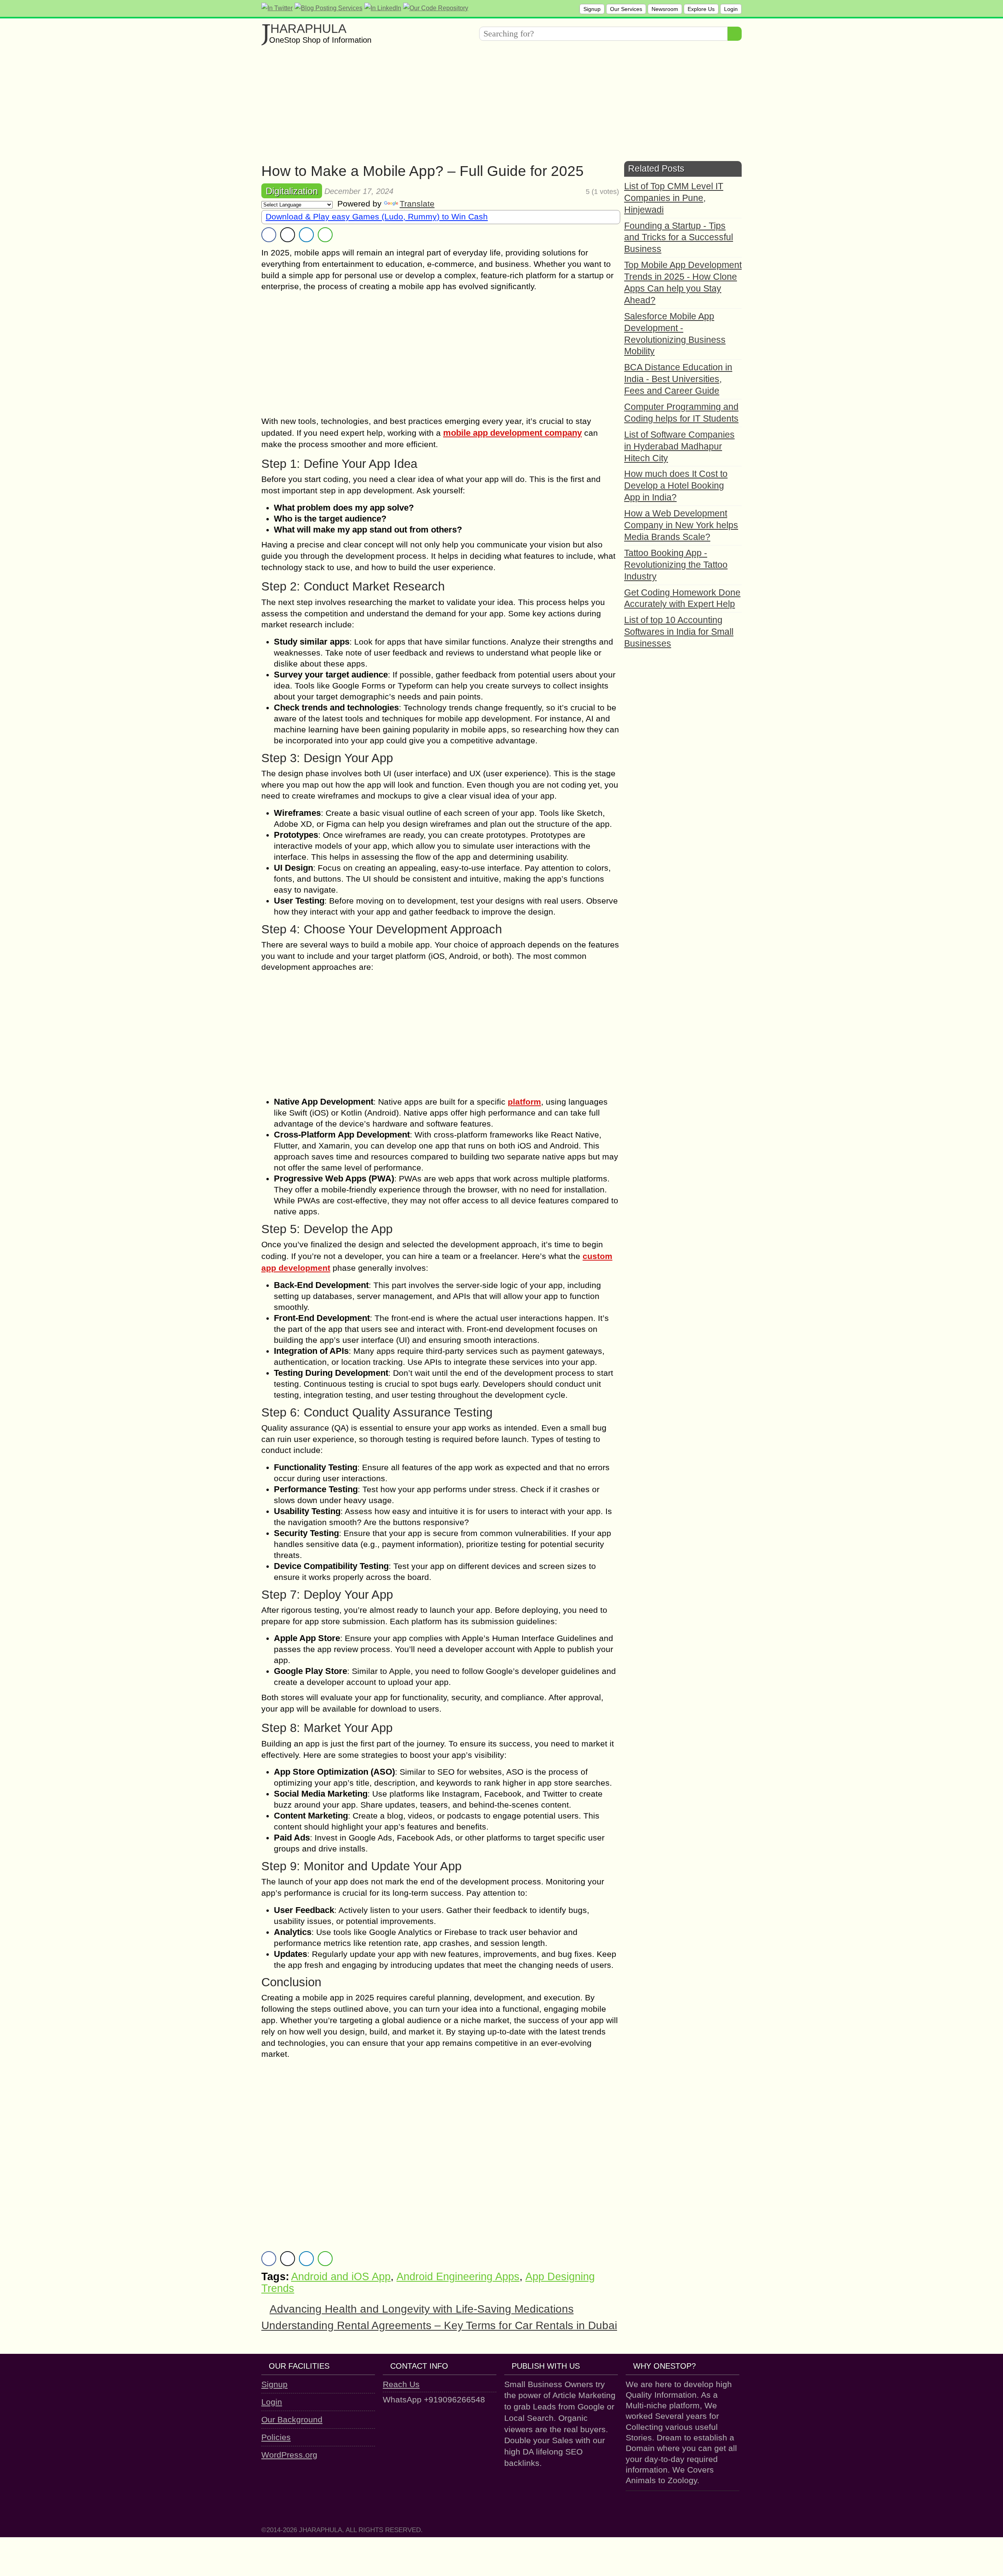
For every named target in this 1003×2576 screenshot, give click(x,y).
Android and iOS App (341, 2277)
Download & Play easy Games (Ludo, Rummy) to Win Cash (377, 216)
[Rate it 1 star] (557, 192)
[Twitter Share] (288, 235)
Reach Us (401, 2384)
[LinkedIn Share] (306, 235)
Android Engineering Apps (458, 2277)
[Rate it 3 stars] (568, 192)
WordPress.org (289, 2455)
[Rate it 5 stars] (580, 192)
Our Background (292, 2419)
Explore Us (701, 9)
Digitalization (292, 191)
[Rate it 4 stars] (574, 192)
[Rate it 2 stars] (562, 192)
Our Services (626, 9)
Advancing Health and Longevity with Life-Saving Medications (422, 2309)
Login (731, 9)
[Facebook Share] (269, 235)
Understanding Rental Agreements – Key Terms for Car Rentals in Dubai (439, 2325)
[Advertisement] (496, 106)
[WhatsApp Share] (325, 235)
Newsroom (665, 9)
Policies (276, 2437)
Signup (592, 9)
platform (524, 1102)
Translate (417, 204)
